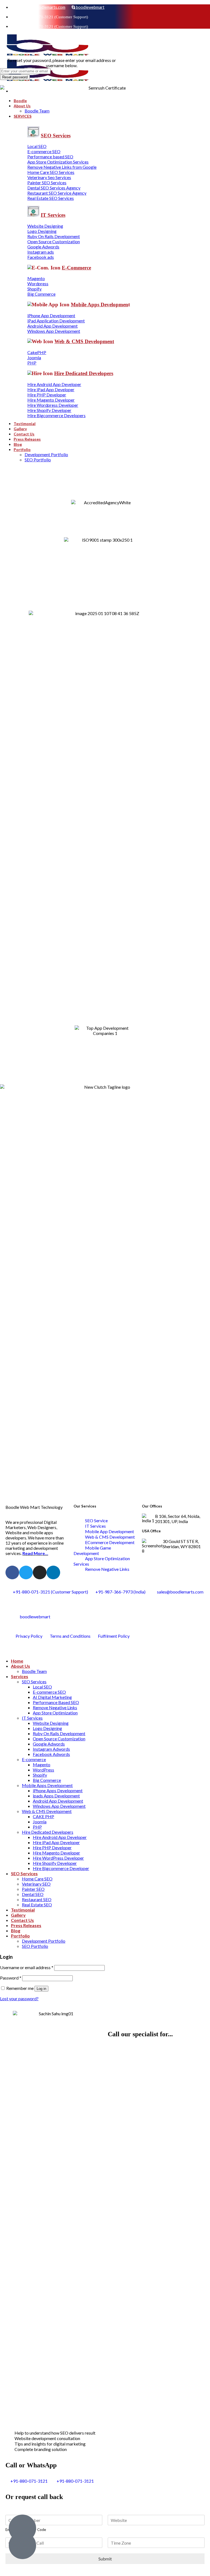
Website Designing (51, 1723)
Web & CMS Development (47, 1811)
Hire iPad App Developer (56, 1842)
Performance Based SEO (56, 1702)
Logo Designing (47, 1728)
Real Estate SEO (37, 1905)
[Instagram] (40, 1572)
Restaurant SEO (37, 1899)
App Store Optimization (55, 1713)
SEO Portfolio (35, 1946)
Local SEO (42, 1687)
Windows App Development (59, 1806)
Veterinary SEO (36, 1884)
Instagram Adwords (51, 1749)
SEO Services (34, 1682)
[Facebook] (12, 1572)
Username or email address (27, 1967)
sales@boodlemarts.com (43, 7)
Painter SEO (33, 1889)
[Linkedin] (53, 1572)
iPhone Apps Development (58, 1790)
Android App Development (58, 1801)
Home (17, 1661)
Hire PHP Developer (52, 1848)
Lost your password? (19, 1998)
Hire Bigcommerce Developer (61, 1868)
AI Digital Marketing (52, 1697)
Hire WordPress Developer (58, 1858)
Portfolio (20, 1936)
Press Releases (26, 1925)
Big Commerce (47, 1780)
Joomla (40, 1822)
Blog (16, 1930)
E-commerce (34, 1759)
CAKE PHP (43, 1816)
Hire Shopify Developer (55, 1863)
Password (11, 1978)
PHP (37, 1827)
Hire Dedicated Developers (48, 1832)
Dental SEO (33, 1894)
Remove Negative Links (55, 1707)
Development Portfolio (44, 1941)
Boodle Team (34, 1671)
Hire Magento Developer (56, 1853)
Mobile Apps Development (47, 1785)
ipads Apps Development (56, 1796)
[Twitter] (26, 1572)
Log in (41, 1989)
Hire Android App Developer (60, 1837)
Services (20, 1676)
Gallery (18, 1915)
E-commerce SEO (49, 1692)
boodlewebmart (90, 7)
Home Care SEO (37, 1879)
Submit (105, 2559)
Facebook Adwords (51, 1754)
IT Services (32, 1718)
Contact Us (22, 1920)
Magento (42, 1765)
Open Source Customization (59, 1739)
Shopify (40, 1775)
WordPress (43, 1770)
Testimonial (23, 1910)
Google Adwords (49, 1744)
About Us (21, 1666)
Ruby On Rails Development (59, 1733)
